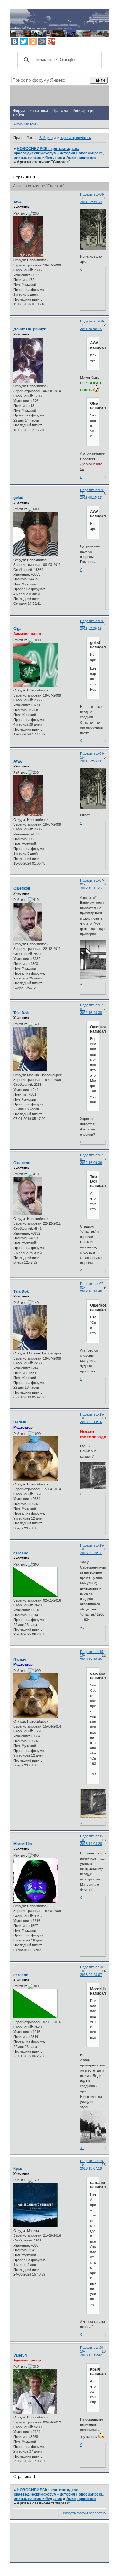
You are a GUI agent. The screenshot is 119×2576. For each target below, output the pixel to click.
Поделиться (90, 194)
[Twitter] (24, 41)
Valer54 (20, 2355)
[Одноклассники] (33, 41)
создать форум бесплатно (84, 2513)
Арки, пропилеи (81, 158)
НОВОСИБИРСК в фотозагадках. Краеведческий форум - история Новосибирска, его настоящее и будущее (59, 153)
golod (18, 498)
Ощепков (22, 888)
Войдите (46, 138)
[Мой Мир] (42, 41)
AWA (18, 202)
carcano (21, 1553)
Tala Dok (21, 1013)
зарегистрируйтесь (76, 138)
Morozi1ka (23, 1844)
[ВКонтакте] (15, 41)
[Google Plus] (51, 41)
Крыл (18, 2169)
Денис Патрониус (30, 329)
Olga (17, 629)
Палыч (20, 1422)
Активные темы (26, 124)
